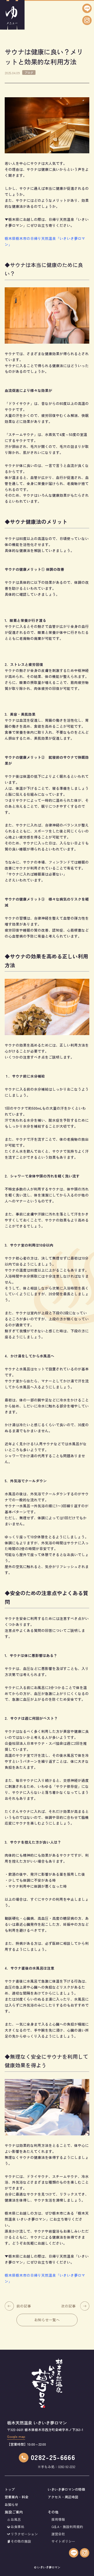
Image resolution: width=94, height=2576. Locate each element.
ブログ (29, 72)
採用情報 (58, 2519)
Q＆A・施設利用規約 (67, 2527)
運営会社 (58, 2534)
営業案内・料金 (17, 2497)
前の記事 (24, 2306)
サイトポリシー (63, 2541)
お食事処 (17, 2527)
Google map (16, 2437)
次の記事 (68, 2306)
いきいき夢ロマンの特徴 (66, 2489)
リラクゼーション (24, 2534)
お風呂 (16, 2519)
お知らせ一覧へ (47, 2320)
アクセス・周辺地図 (63, 2497)
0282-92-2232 (67, 2467)
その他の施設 (21, 2541)
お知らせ (11, 2504)
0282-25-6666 (53, 2457)
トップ (10, 2489)
